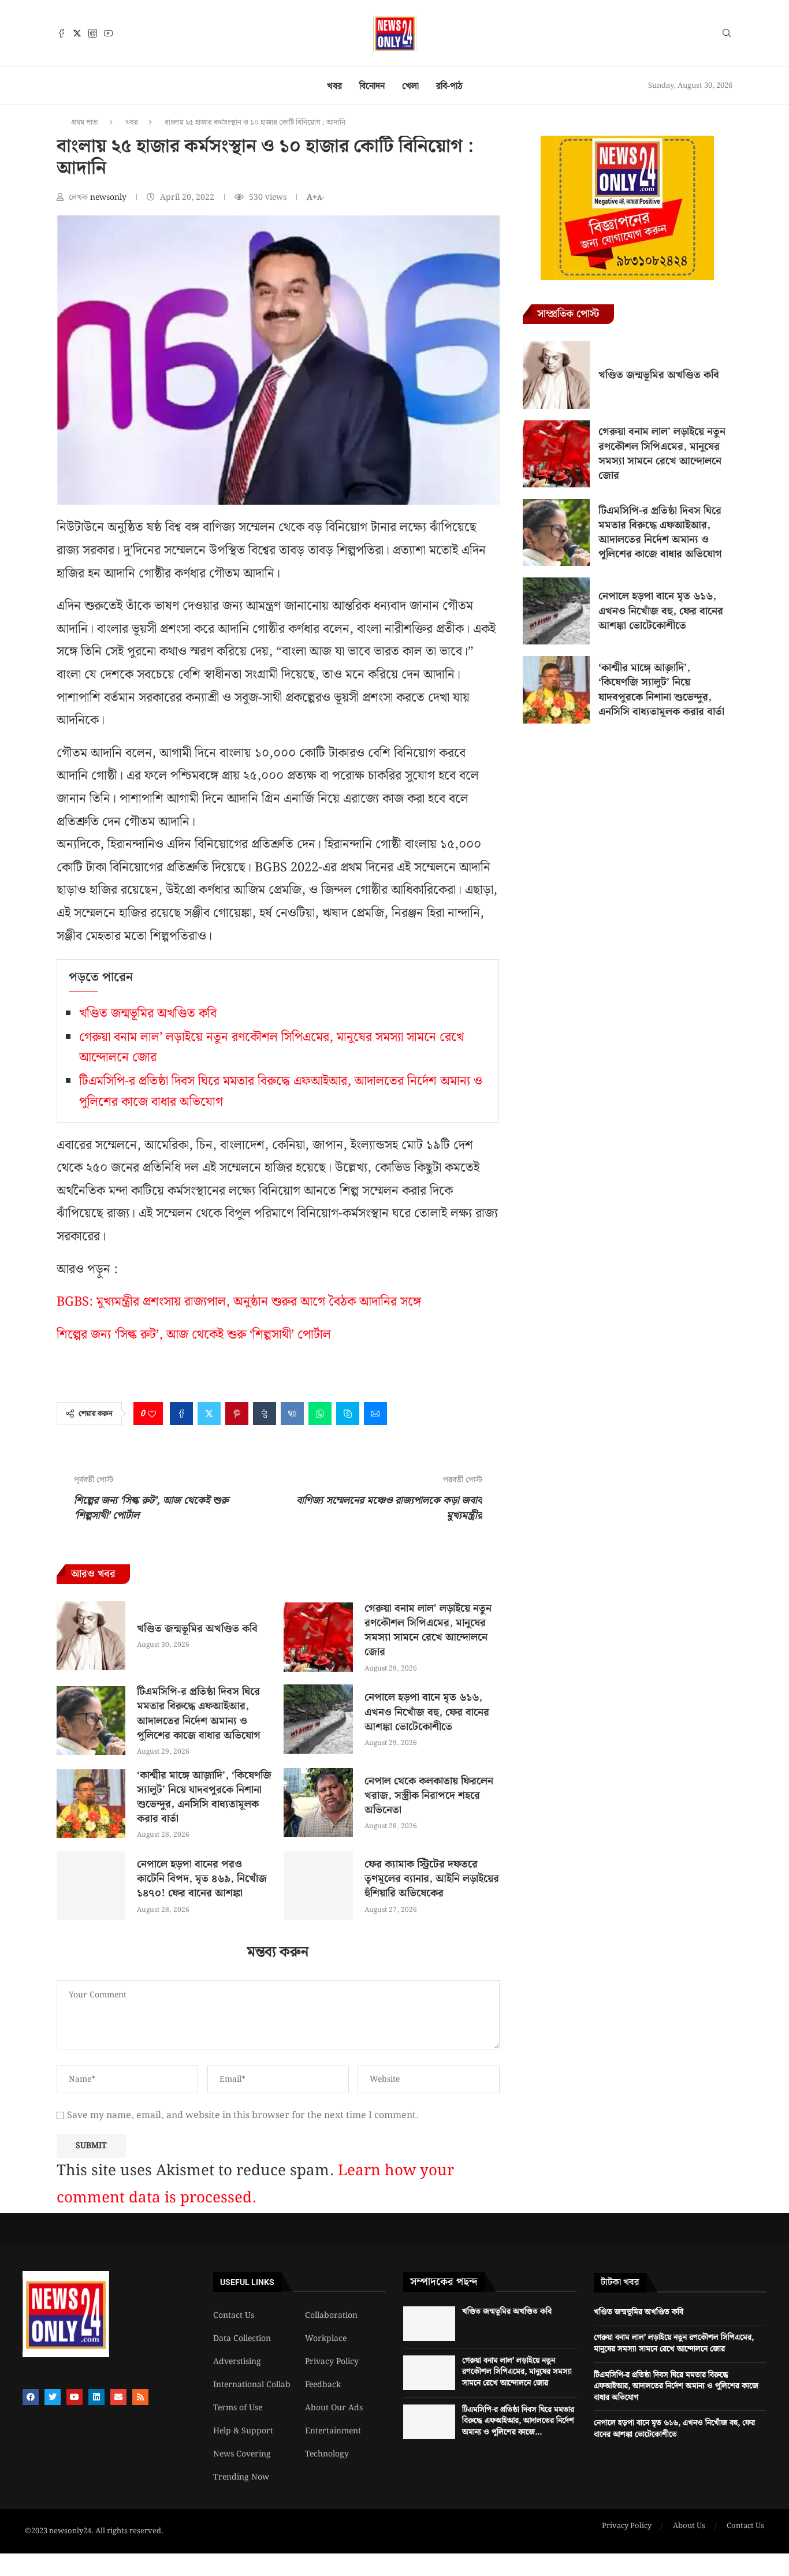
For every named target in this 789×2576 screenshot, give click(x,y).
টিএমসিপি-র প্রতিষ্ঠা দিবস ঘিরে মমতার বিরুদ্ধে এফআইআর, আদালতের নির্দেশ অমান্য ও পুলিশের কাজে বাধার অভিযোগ (199, 1714)
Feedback (323, 2385)
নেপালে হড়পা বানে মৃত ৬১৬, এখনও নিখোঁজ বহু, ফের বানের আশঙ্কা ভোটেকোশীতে (427, 1712)
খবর (334, 86)
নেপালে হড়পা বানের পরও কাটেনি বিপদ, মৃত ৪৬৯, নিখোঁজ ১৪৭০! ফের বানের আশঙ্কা (202, 1879)
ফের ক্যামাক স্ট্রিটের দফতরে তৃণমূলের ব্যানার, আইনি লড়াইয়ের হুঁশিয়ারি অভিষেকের (432, 1879)
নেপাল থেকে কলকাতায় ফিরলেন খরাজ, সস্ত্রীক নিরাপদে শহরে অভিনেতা (429, 1796)
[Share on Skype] (348, 1414)
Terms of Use (238, 2408)
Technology (327, 2454)
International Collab (252, 2385)
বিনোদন (372, 86)
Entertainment (333, 2431)
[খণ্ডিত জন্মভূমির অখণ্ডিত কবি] (91, 1636)
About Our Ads (334, 2408)
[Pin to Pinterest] (237, 1414)
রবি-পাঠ (449, 86)
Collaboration (331, 2316)
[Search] (727, 35)
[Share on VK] (292, 1414)
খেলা (410, 86)
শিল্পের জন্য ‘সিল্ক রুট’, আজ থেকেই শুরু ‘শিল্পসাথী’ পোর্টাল (194, 1335)
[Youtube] (108, 33)
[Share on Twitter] (209, 1414)
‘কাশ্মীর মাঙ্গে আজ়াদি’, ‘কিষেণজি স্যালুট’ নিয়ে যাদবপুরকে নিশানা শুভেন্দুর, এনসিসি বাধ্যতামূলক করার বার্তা (204, 1797)
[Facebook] (62, 33)
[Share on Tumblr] (265, 1414)
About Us (689, 2526)
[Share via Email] (375, 1414)
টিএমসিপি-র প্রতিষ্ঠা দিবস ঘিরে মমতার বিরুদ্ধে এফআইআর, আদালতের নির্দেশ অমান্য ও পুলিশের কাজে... (518, 2421)
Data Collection (242, 2339)
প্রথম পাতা (85, 123)
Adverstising (237, 2362)
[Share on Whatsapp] (320, 1414)
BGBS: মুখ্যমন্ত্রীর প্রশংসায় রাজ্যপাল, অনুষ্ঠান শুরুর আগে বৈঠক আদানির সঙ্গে (239, 1302)
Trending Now (241, 2477)
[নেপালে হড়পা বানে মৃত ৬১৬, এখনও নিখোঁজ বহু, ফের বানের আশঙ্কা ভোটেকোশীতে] (318, 1719)
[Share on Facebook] (181, 1414)
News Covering (242, 2454)
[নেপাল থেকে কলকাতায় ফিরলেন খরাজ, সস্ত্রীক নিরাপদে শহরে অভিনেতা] (318, 1803)
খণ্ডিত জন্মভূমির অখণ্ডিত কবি (148, 1014)
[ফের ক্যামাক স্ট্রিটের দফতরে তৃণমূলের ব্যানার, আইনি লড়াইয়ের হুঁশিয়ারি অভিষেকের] (318, 1886)
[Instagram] (93, 33)
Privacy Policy (332, 2362)
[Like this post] (152, 1414)
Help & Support (243, 2431)
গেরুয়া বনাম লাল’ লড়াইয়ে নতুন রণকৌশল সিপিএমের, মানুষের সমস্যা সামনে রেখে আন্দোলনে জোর (428, 1630)
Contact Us (234, 2316)
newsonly (109, 197)
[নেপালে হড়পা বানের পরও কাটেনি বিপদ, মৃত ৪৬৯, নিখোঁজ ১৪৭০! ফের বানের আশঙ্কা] (91, 1886)
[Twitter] (77, 33)
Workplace (326, 2339)
